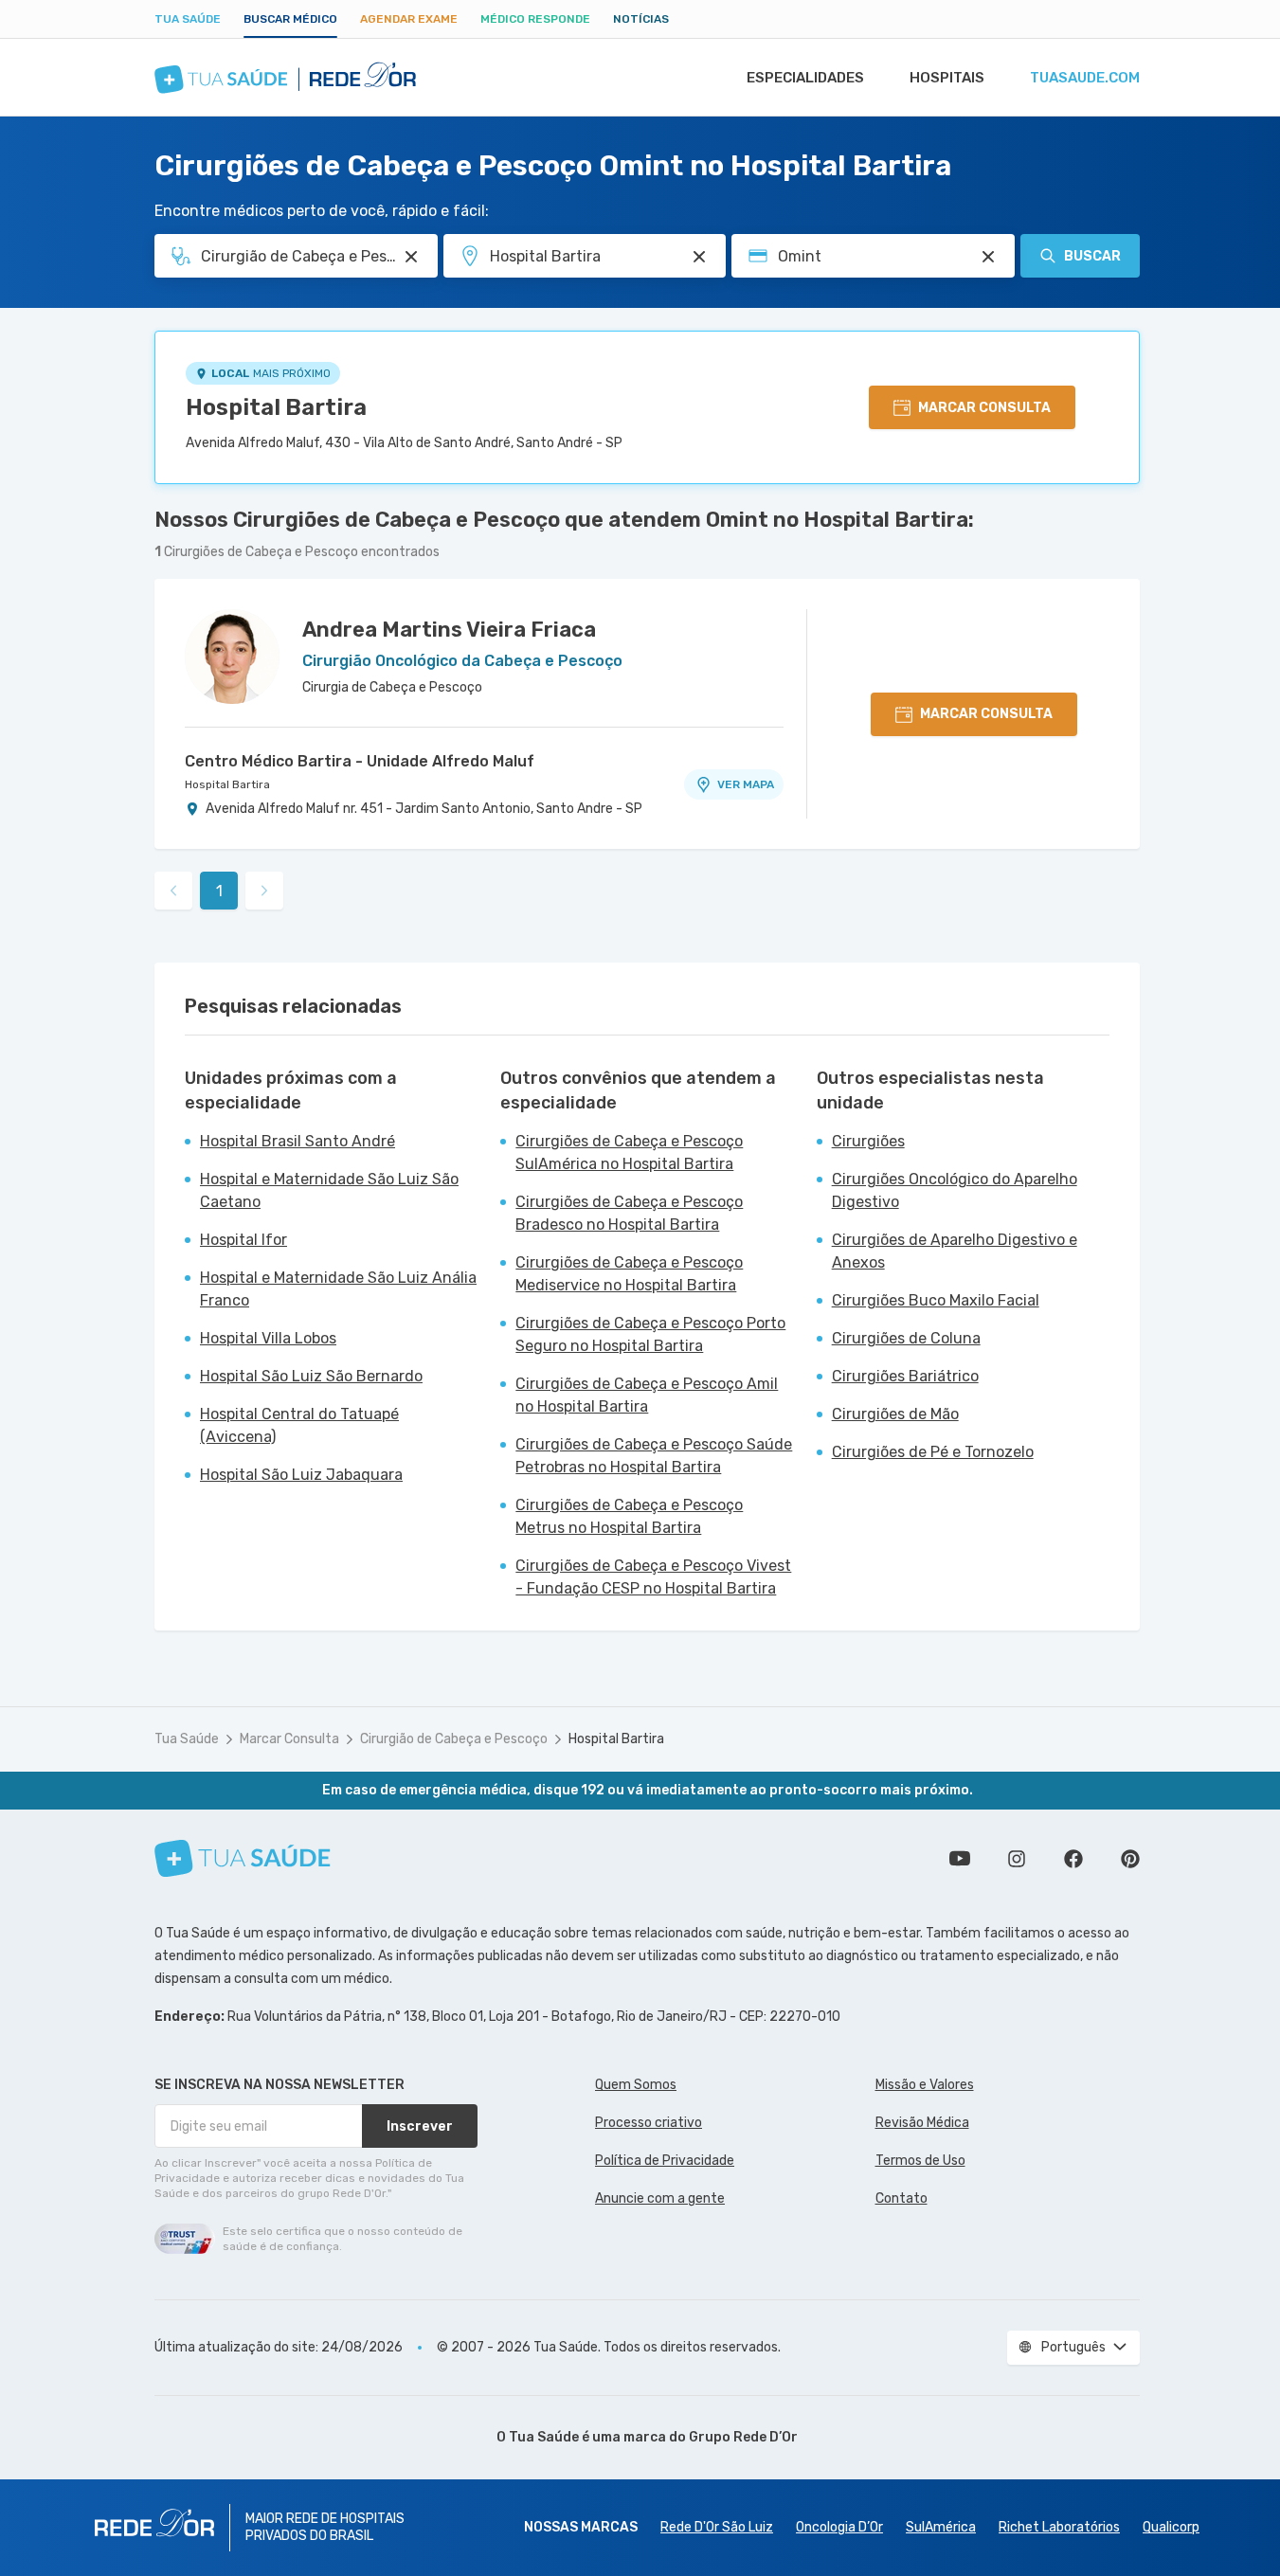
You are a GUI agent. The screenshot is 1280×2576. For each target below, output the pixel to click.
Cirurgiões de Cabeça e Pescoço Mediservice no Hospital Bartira (629, 1274)
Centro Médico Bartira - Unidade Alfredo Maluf (360, 761)
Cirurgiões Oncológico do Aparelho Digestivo (955, 1190)
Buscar (1092, 256)
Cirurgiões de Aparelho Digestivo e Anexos (955, 1251)
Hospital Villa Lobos (268, 1338)
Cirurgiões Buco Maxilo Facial (936, 1300)
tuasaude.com (1085, 78)
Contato (901, 2198)
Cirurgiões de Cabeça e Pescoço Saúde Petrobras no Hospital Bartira (654, 1456)
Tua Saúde (188, 19)
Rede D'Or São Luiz (717, 2527)
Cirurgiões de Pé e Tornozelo (933, 1452)
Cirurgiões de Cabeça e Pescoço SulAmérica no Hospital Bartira (629, 1153)
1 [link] (219, 891)
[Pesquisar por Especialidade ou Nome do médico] (411, 257)
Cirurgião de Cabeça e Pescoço (454, 1739)
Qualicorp (1171, 2527)
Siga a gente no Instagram (1017, 1859)
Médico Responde (535, 19)
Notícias (641, 19)
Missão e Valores (925, 2085)
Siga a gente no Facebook (1073, 1859)
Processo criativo (649, 2123)
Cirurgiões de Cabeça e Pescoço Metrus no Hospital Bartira (629, 1516)
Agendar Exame (409, 19)
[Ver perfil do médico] (232, 657)
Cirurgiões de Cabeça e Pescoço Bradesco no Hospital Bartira (629, 1213)
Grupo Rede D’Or (743, 2437)
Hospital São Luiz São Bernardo (311, 1376)
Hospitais (947, 78)
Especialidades (805, 78)
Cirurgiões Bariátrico (905, 1376)
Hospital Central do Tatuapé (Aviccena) (299, 1425)
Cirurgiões (868, 1141)
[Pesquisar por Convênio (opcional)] (988, 257)
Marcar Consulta (289, 1739)
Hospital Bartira (276, 407)
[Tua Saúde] (243, 1858)
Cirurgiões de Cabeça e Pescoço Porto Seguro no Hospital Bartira (650, 1334)
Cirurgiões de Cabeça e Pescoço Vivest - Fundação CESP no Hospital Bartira (653, 1577)
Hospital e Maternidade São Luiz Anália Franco (338, 1289)
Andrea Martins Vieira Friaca (449, 630)
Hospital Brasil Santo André (297, 1141)
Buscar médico (290, 19)
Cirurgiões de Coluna (906, 1338)
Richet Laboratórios (1059, 2527)
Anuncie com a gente (660, 2198)
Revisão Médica (922, 2123)
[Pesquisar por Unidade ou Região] (699, 257)
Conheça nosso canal (960, 1859)
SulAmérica (941, 2527)
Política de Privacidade (665, 2161)
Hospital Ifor (243, 1240)
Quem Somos (636, 2085)
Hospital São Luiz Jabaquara (301, 1475)
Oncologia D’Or (839, 2527)
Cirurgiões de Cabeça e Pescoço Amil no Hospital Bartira (647, 1395)
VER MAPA (746, 784)
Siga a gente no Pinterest (1130, 1859)
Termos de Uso (920, 2161)
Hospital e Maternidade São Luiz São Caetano (329, 1190)
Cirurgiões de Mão (895, 1414)
